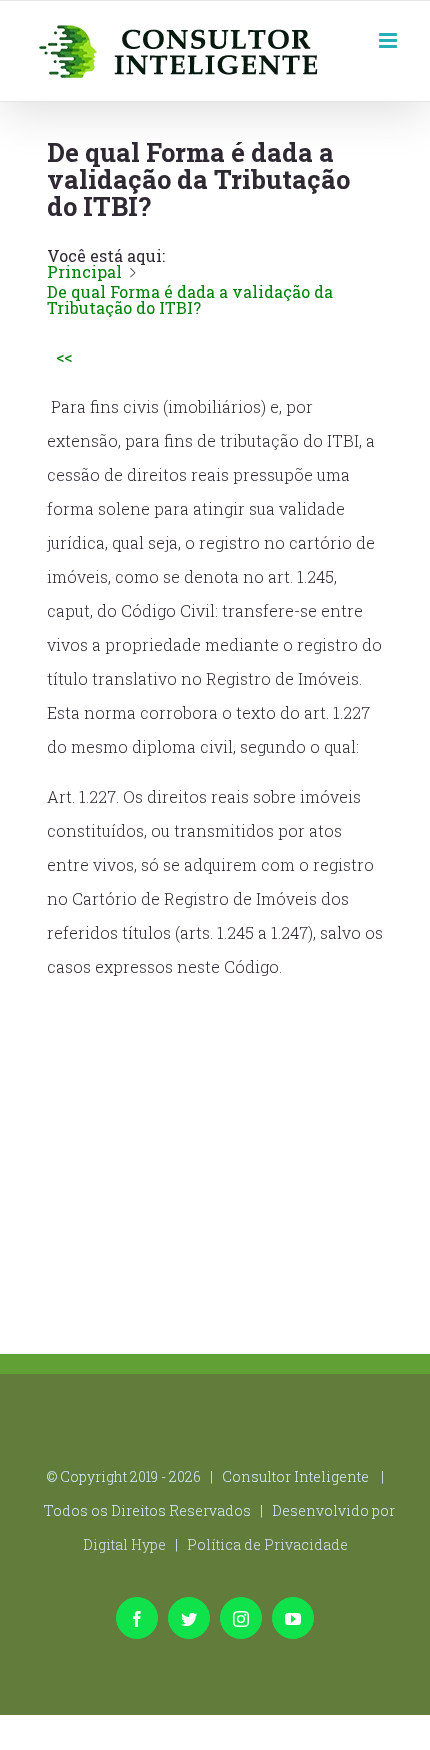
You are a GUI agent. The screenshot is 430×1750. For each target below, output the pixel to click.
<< (64, 356)
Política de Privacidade (267, 1544)
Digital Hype (124, 1544)
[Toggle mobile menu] (389, 38)
